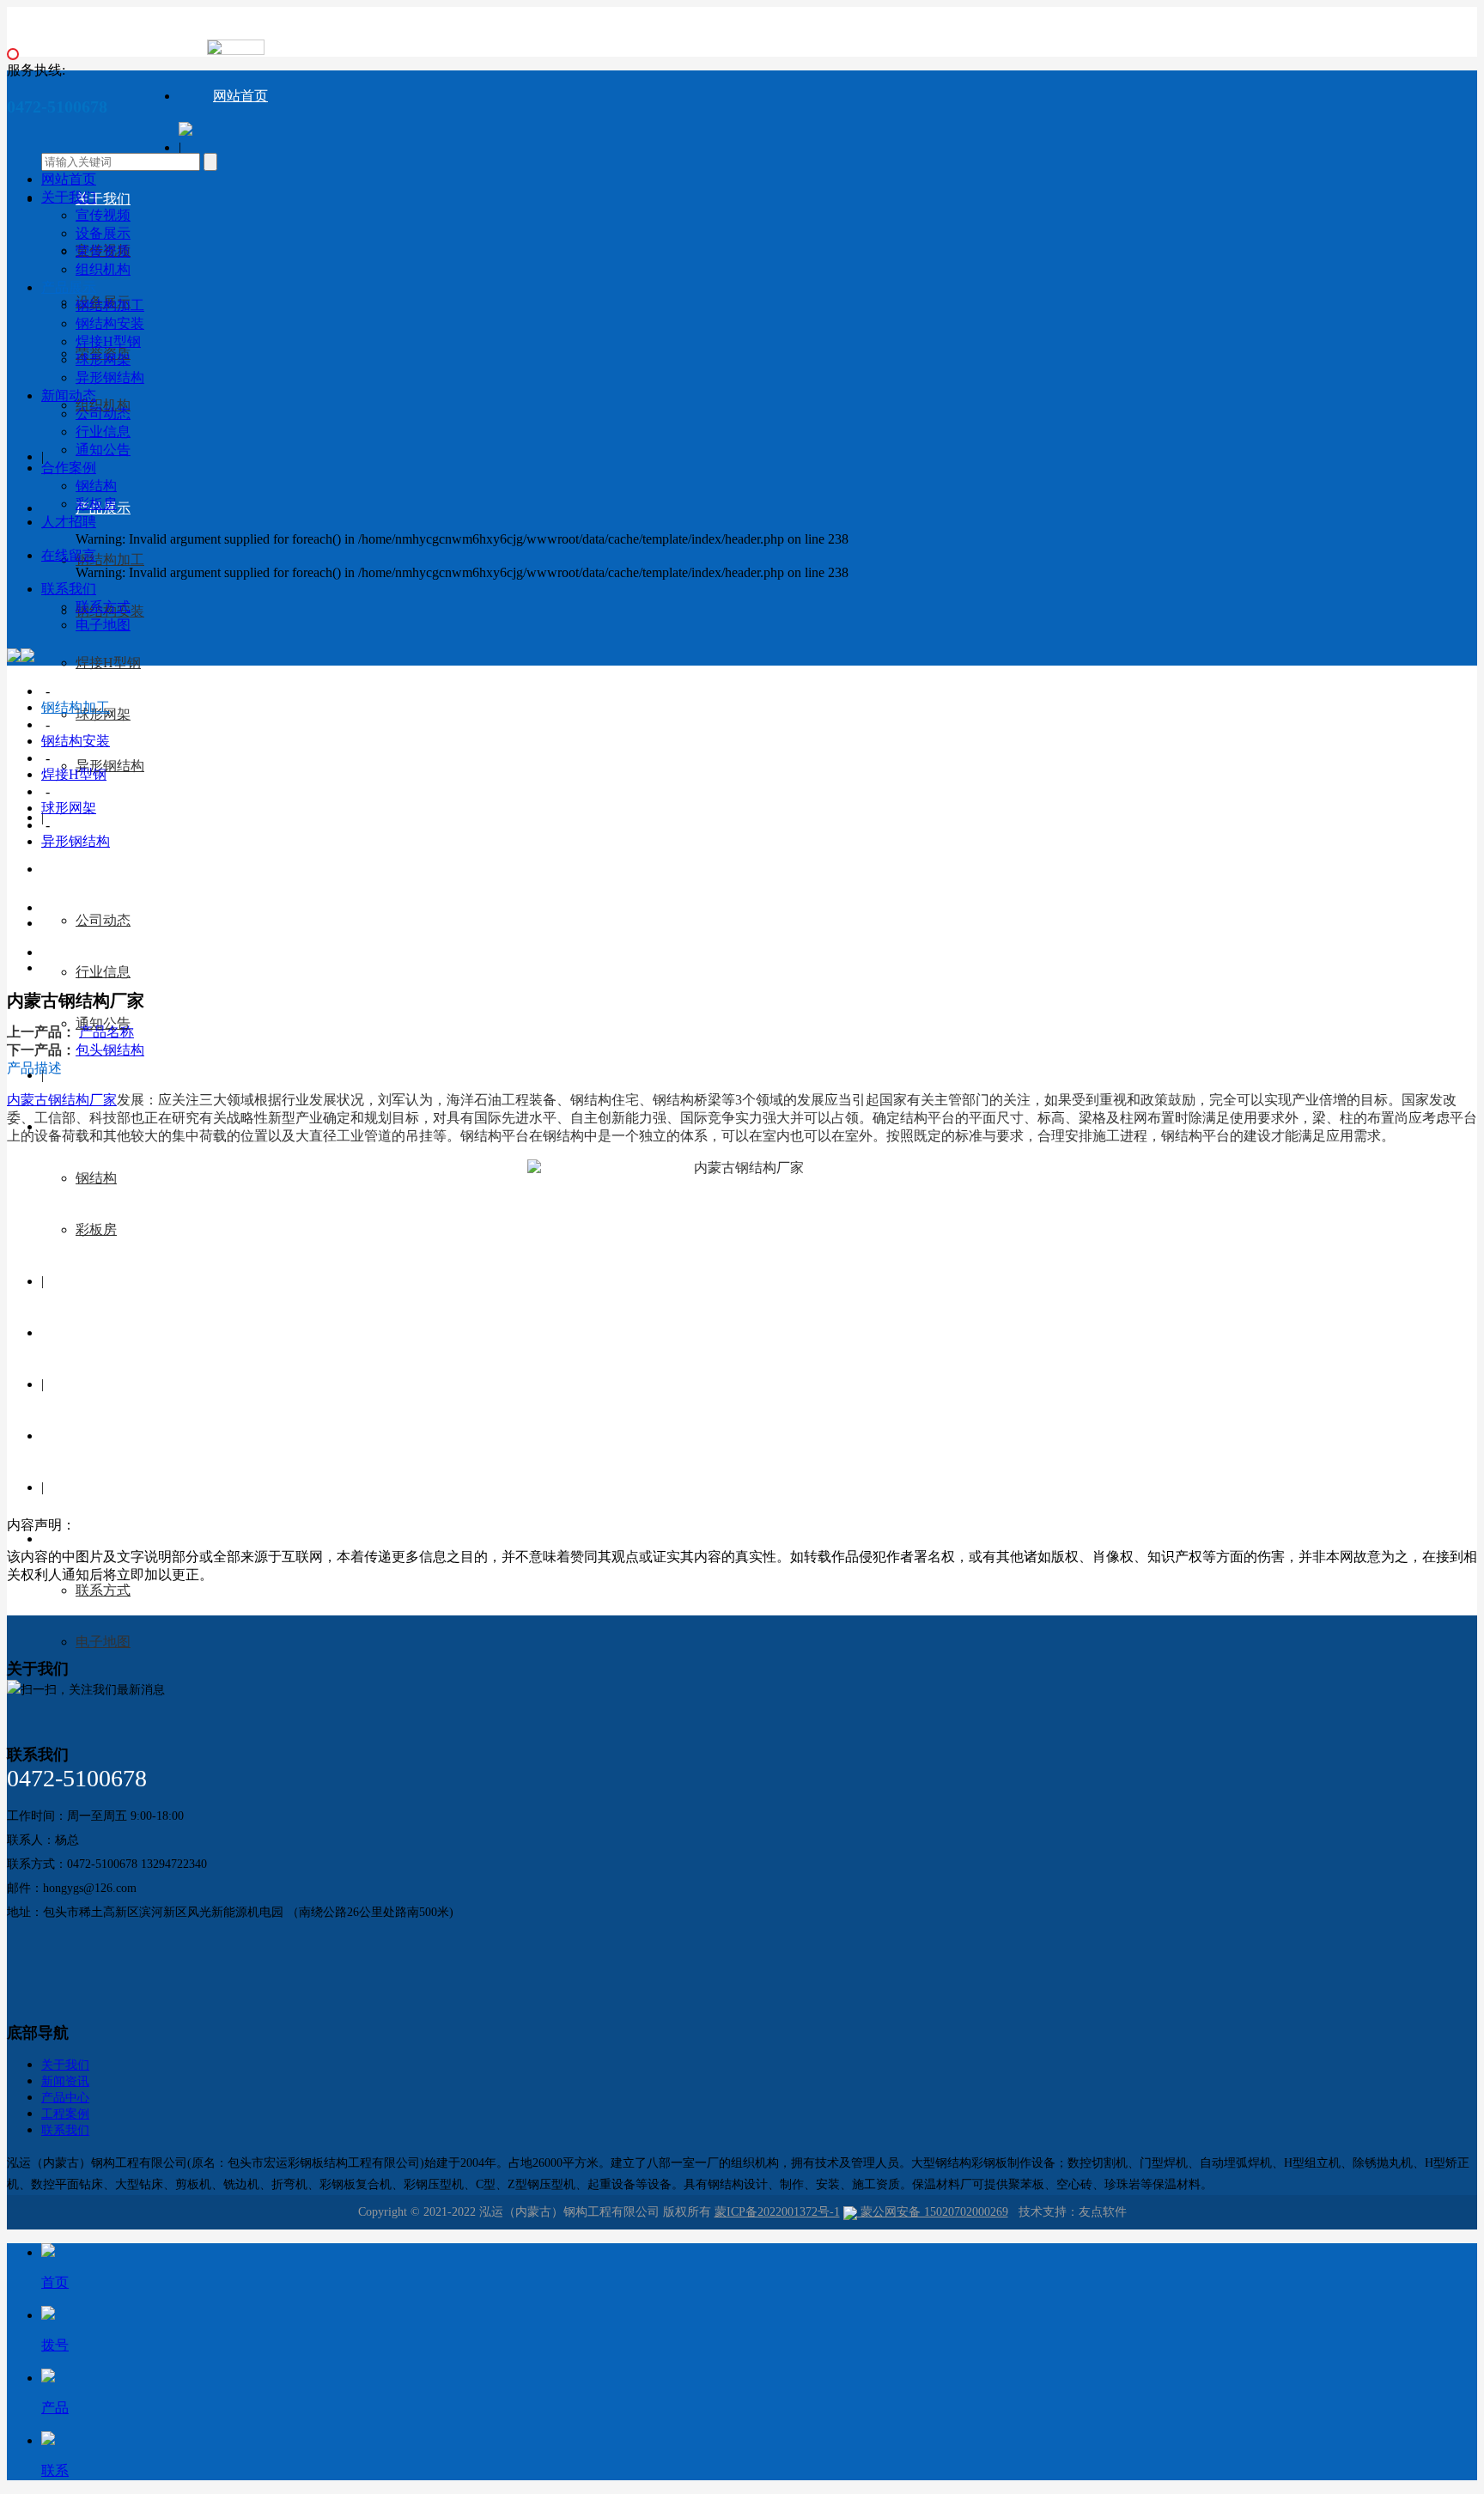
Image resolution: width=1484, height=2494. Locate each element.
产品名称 (106, 1032)
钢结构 (96, 1178)
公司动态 (103, 920)
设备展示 (103, 233)
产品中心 (65, 2098)
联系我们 (103, 1539)
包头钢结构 (110, 1050)
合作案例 (69, 468)
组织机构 (103, 269)
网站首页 (240, 96)
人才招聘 (103, 1332)
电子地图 (103, 1642)
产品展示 (69, 287)
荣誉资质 (103, 251)
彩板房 (96, 1229)
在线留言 (103, 1436)
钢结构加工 (110, 560)
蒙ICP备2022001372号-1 (777, 2212)
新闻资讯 (65, 2081)
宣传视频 (103, 215)
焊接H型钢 (108, 663)
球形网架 (103, 359)
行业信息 (103, 972)
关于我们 (103, 199)
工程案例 (65, 2114)
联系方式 (103, 1590)
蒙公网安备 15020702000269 (933, 2212)
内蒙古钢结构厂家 (62, 1100)
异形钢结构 (110, 766)
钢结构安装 (110, 323)
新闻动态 (103, 869)
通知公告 (103, 450)
